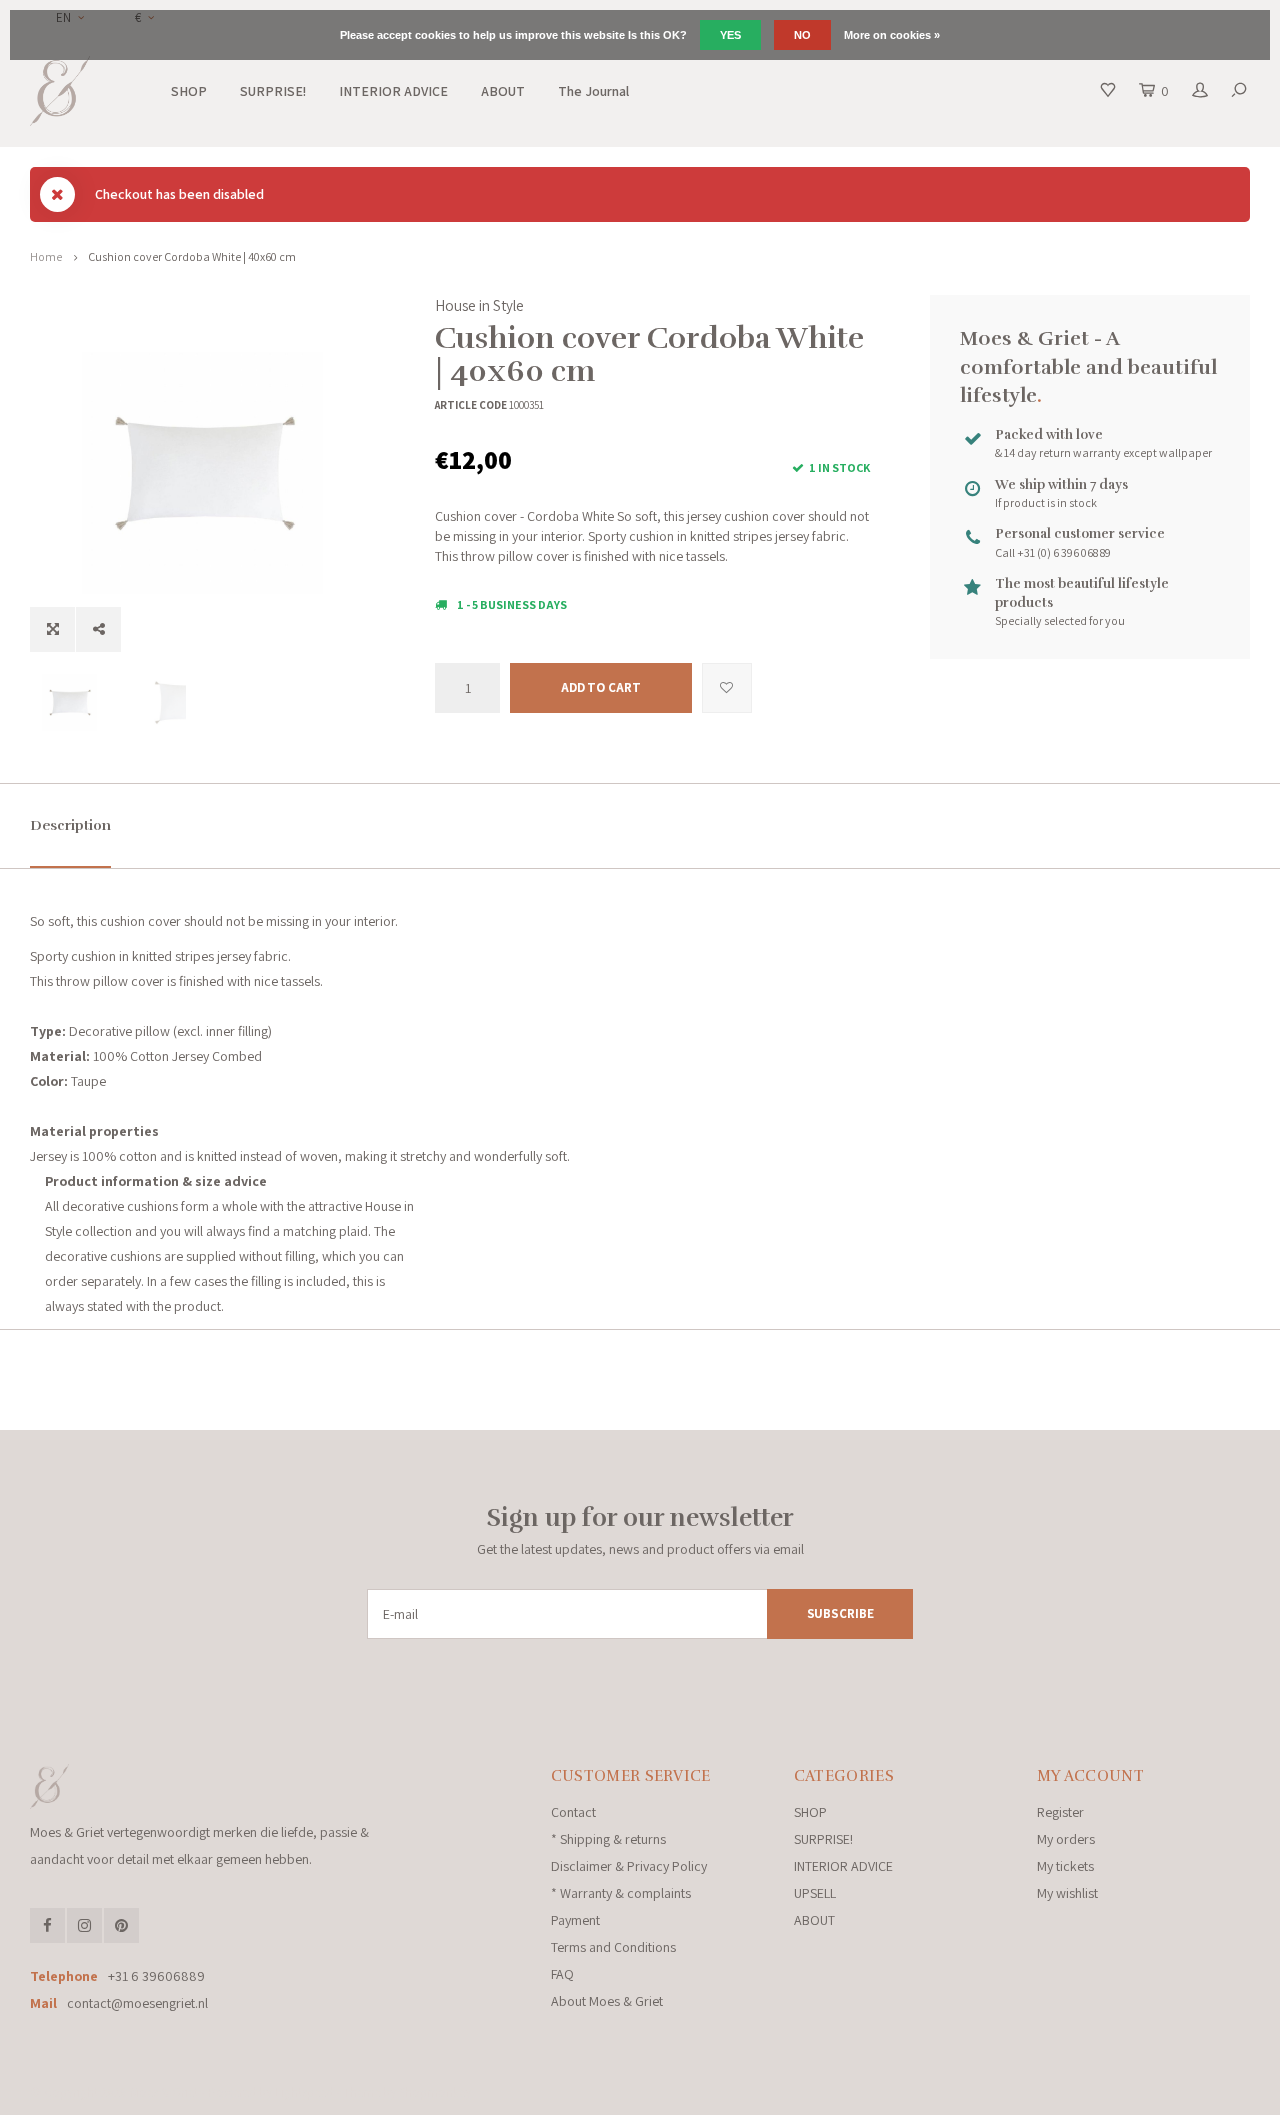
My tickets (1065, 1866)
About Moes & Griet (607, 2001)
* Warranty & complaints (621, 1893)
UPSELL (815, 1893)
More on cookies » (892, 35)
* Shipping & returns (608, 1839)
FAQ (562, 1974)
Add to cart (601, 687)
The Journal (593, 91)
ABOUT (503, 91)
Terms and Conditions (613, 1947)
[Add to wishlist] (727, 688)
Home (46, 256)
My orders (1066, 1839)
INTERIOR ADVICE (393, 91)
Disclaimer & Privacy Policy (629, 1866)
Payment (575, 1920)
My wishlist (1067, 1893)
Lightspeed (304, 2092)
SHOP (189, 91)
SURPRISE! (273, 91)
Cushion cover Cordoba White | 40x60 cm (192, 256)
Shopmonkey (435, 2092)
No (802, 35)
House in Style (479, 305)
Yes (730, 35)
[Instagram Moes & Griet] (84, 1925)
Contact (573, 1812)
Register (1060, 1812)
